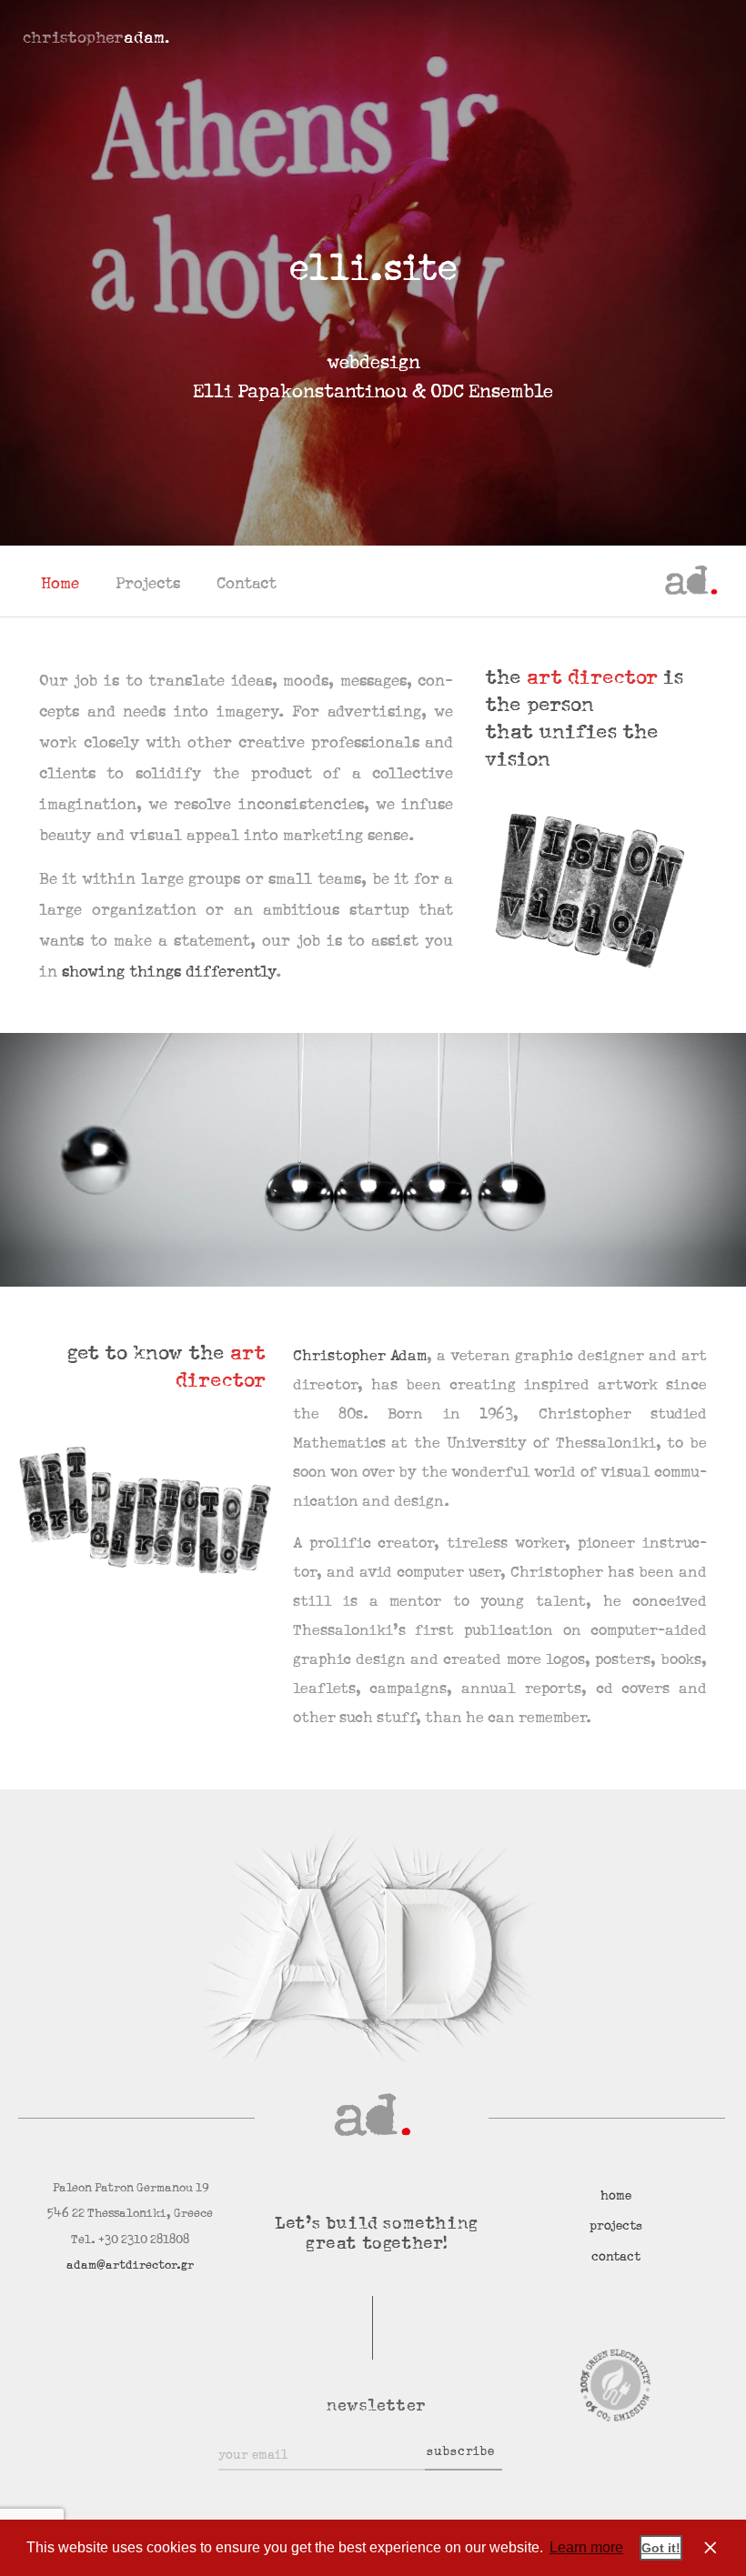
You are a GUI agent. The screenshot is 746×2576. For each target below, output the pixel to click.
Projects (148, 584)
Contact (247, 584)
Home (60, 584)
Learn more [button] (586, 2547)
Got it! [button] (661, 2548)
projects (616, 2226)
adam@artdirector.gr (130, 2265)
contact (616, 2257)
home (616, 2196)
